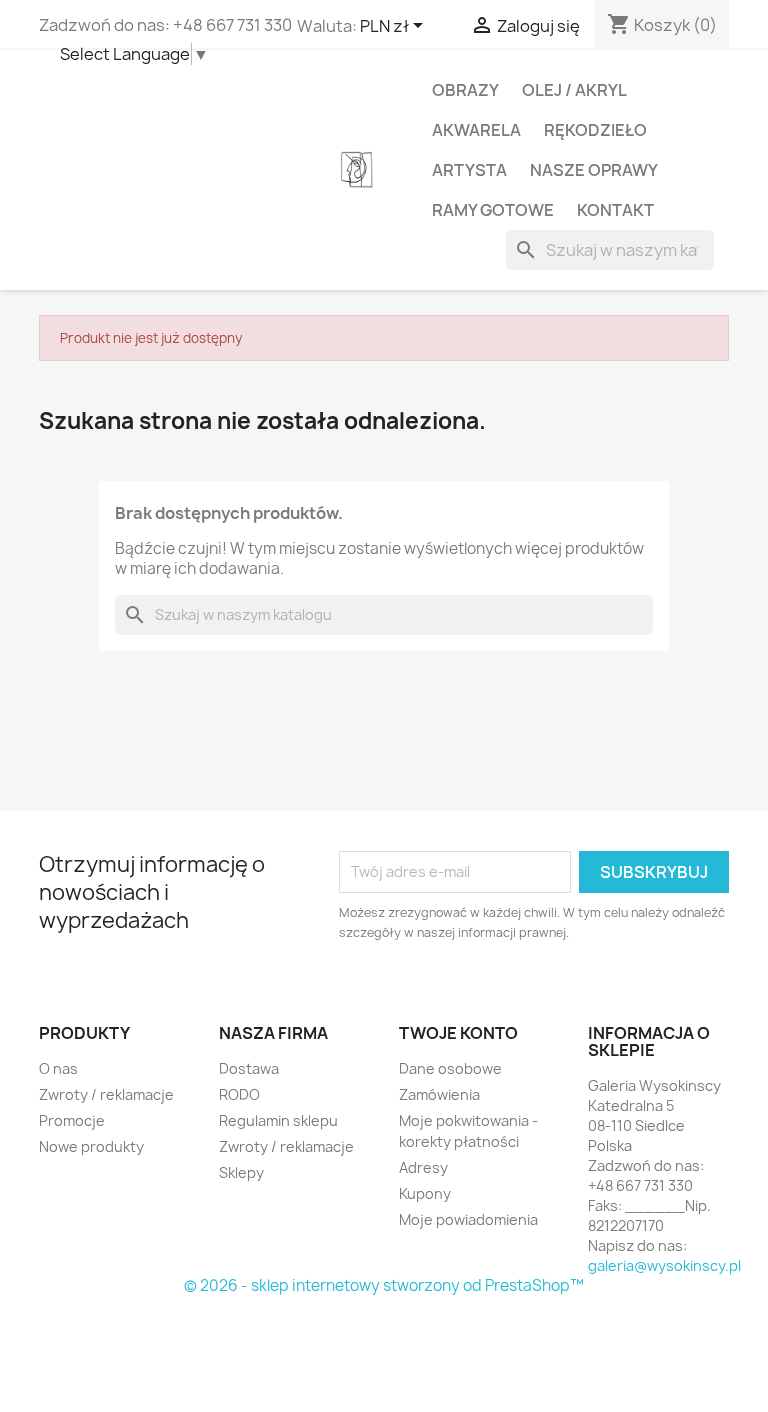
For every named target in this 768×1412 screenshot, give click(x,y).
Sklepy (241, 1172)
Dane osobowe (450, 1068)
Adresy (423, 1167)
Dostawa (249, 1068)
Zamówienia (439, 1094)
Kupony (425, 1193)
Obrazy (465, 90)
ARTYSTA (469, 170)
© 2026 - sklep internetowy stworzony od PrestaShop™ (384, 1285)
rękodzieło (595, 130)
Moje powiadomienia (468, 1219)
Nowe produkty (91, 1146)
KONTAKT (615, 210)
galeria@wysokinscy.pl (664, 1265)
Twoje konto (458, 1033)
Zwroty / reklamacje (106, 1094)
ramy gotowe (493, 210)
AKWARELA (476, 130)
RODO (239, 1094)
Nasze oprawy (594, 170)
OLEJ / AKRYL (574, 90)
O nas (58, 1068)
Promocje (72, 1120)
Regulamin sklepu (278, 1120)
